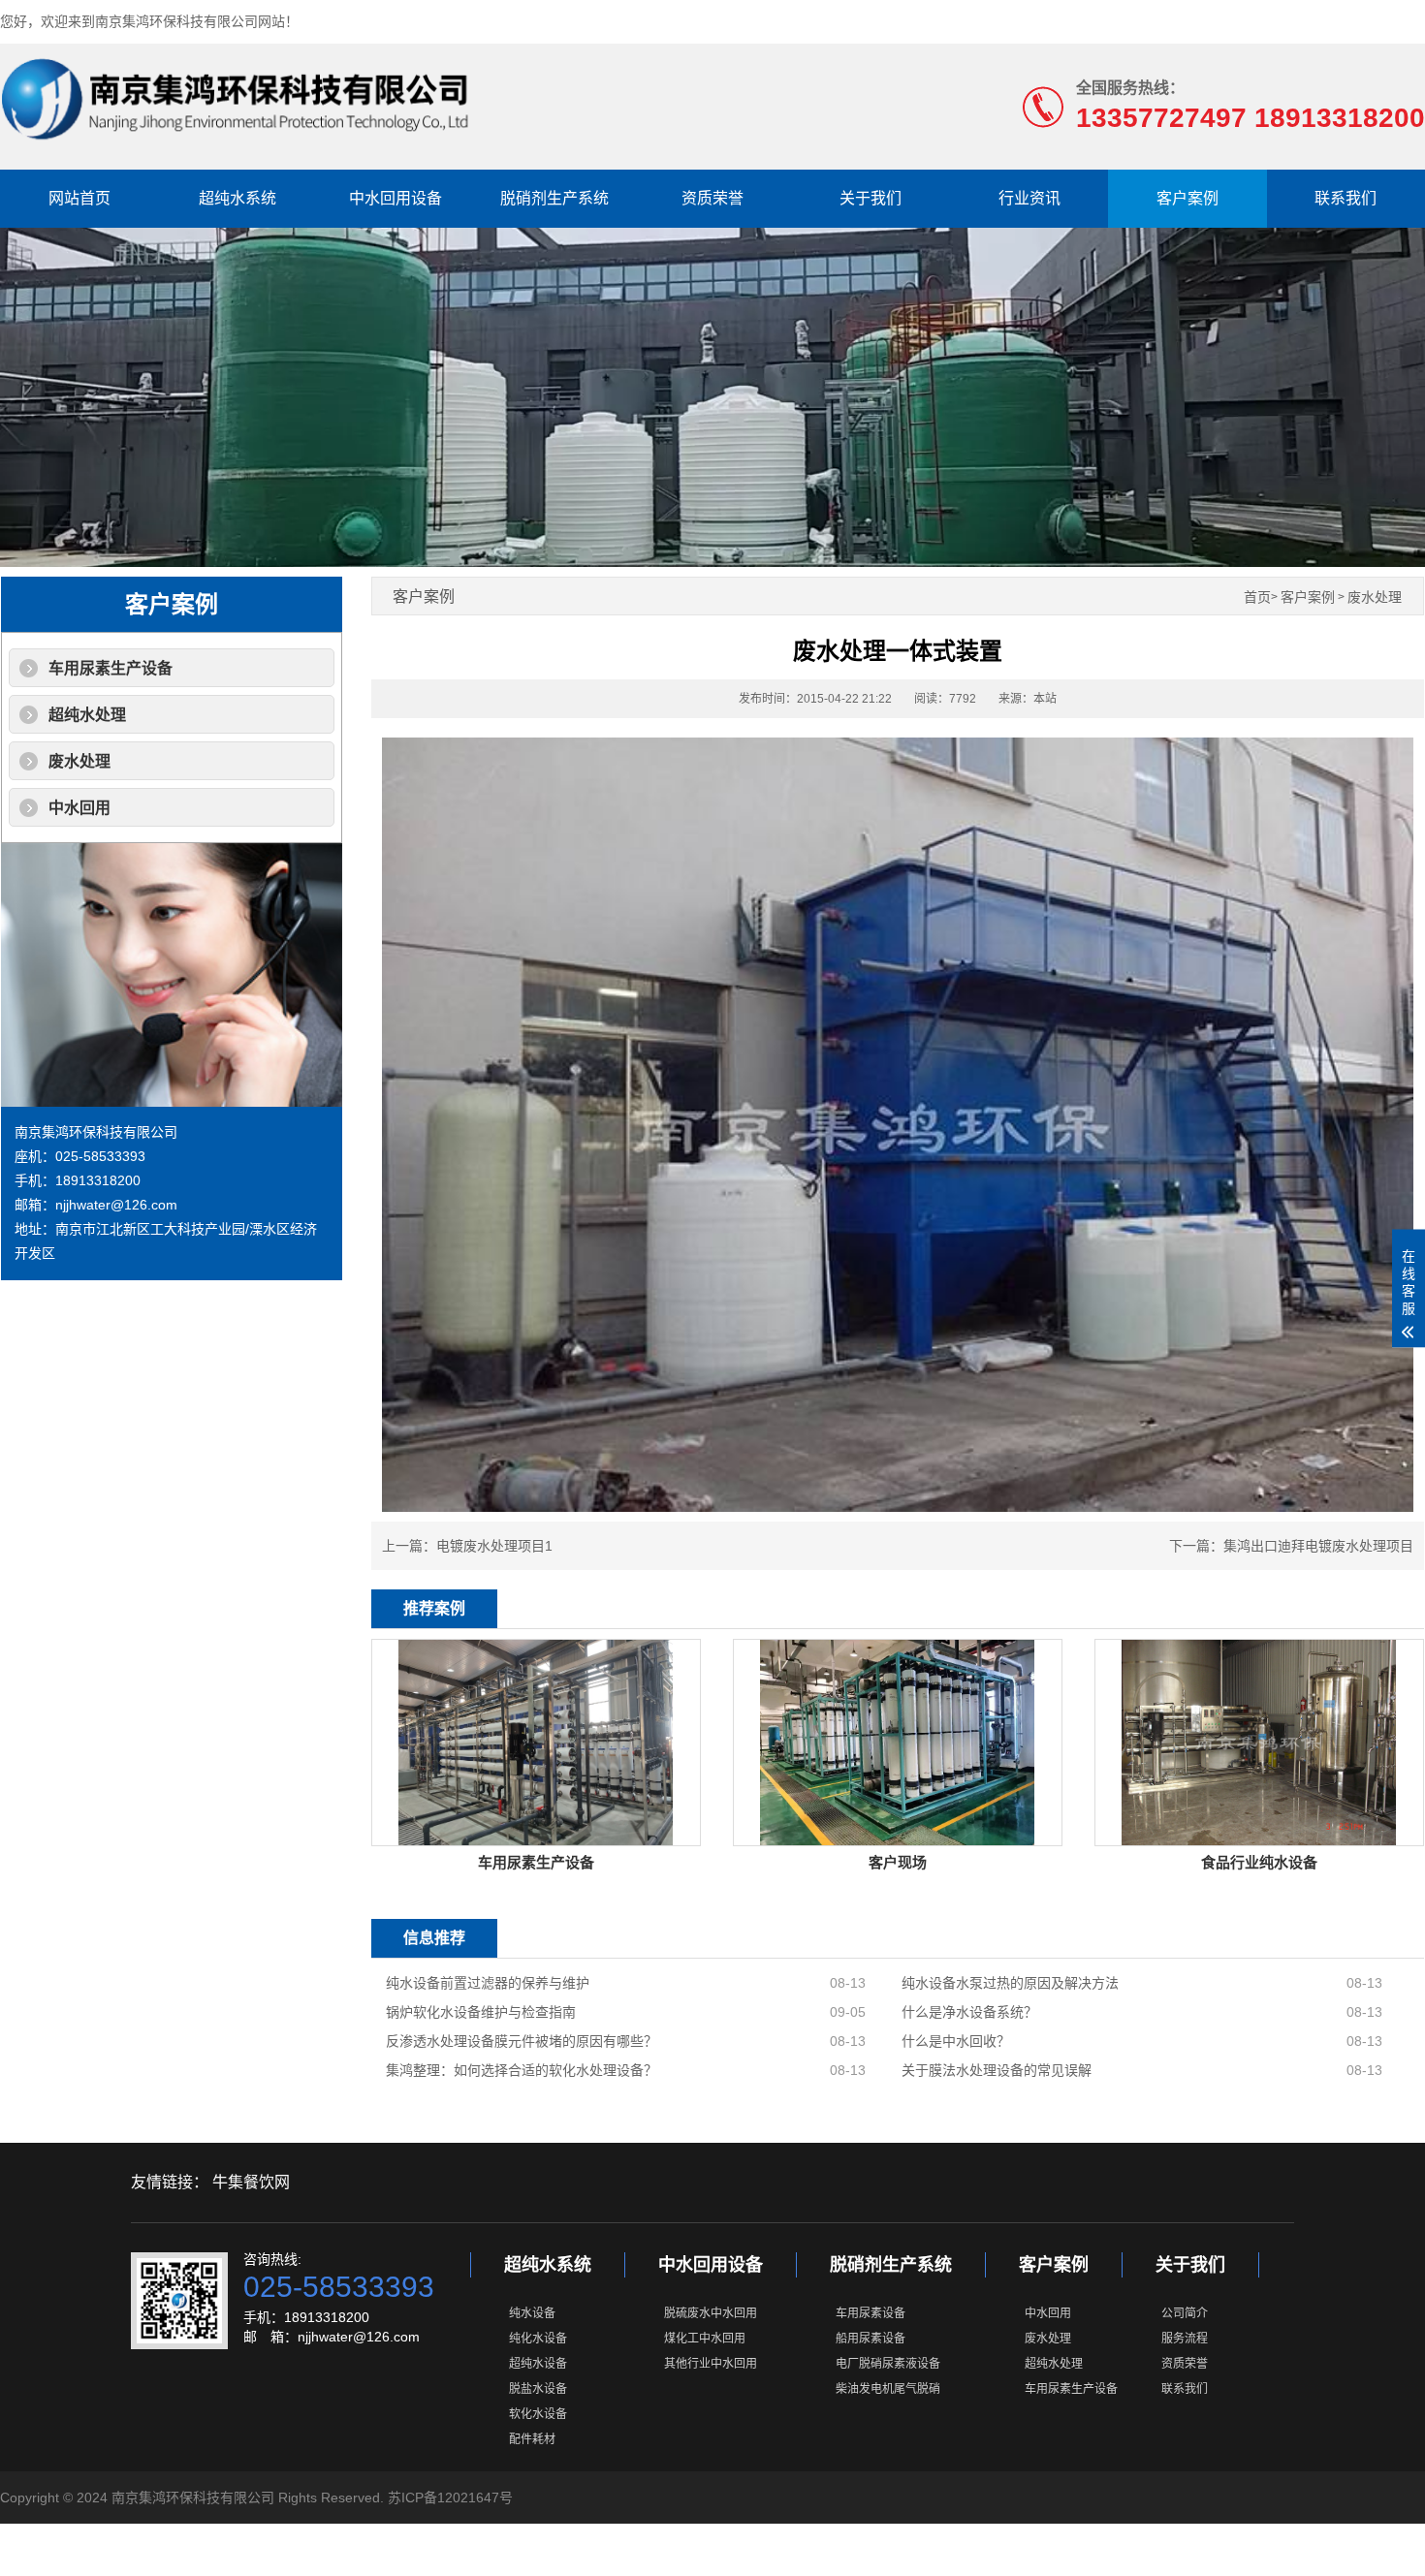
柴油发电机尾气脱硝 (888, 2389)
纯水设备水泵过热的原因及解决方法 (1010, 1983)
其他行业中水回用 (711, 2364)
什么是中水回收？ (956, 2041)
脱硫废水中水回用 (711, 2313)
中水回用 (79, 808)
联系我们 (1346, 198)
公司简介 (1185, 2313)
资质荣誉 (712, 198)
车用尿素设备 (871, 2313)
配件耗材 (532, 2439)
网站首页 (79, 198)
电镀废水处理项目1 (494, 1546)
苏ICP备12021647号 (450, 2497)
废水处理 (79, 761)
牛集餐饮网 (251, 2182)
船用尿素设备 (871, 2339)
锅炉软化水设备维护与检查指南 (481, 2012)
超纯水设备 (538, 2364)
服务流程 (1185, 2339)
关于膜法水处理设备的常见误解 (997, 2070)
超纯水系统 (237, 198)
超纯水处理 (87, 715)
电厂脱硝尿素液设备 (888, 2364)
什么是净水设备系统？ (969, 2012)
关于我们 (871, 198)
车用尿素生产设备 (111, 668)
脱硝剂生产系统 (554, 198)
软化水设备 (538, 2414)
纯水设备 (532, 2313)
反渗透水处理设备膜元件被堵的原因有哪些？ (522, 2041)
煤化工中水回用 (705, 2339)
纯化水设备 (538, 2339)
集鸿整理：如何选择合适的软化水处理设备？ (522, 2070)
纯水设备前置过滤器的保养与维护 (488, 1983)
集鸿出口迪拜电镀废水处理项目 (1318, 1546)
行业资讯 (1029, 198)
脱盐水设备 (538, 2389)
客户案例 (1187, 198)
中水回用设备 (396, 198)
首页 (1257, 597)
